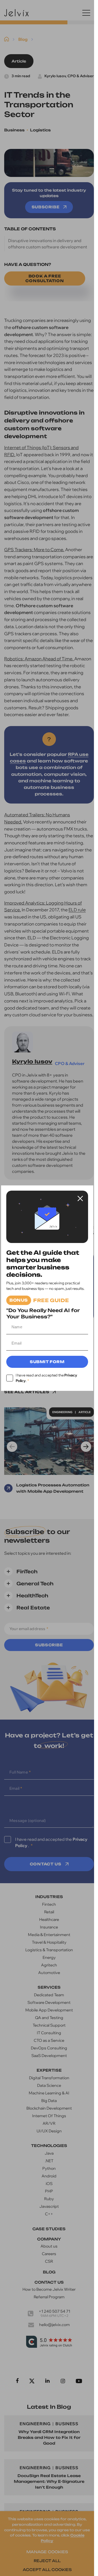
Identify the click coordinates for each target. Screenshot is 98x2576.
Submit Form (47, 1362)
